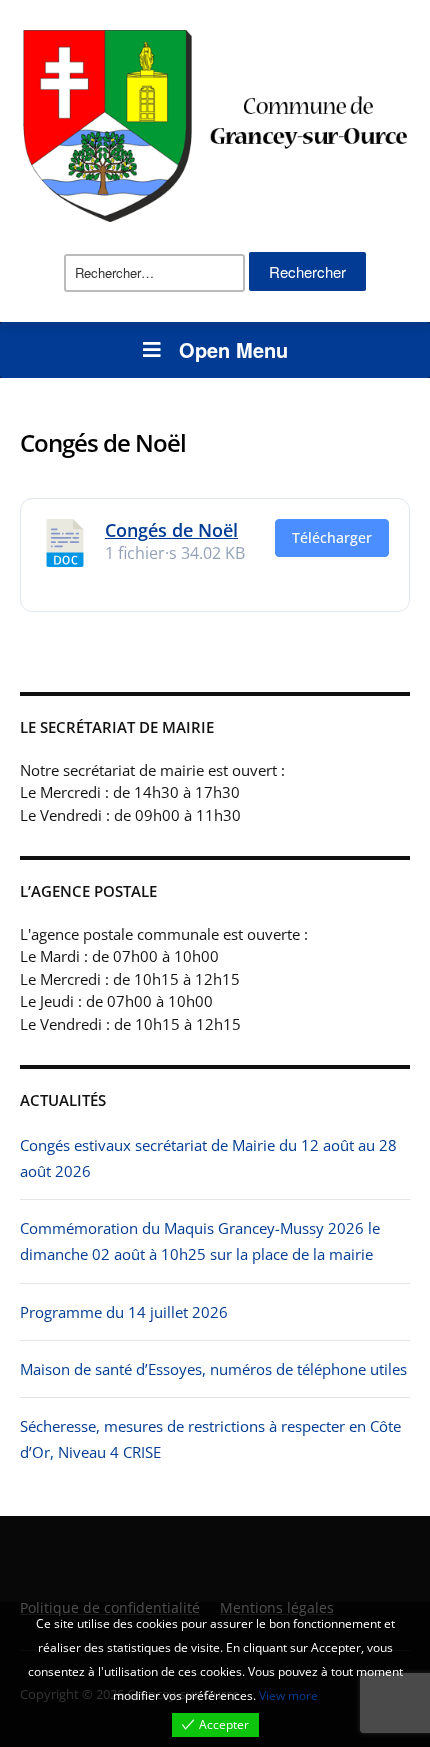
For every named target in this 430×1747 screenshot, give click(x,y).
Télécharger (332, 537)
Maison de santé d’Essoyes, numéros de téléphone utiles (213, 1369)
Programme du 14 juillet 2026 (124, 1312)
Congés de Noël (171, 530)
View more (288, 1695)
